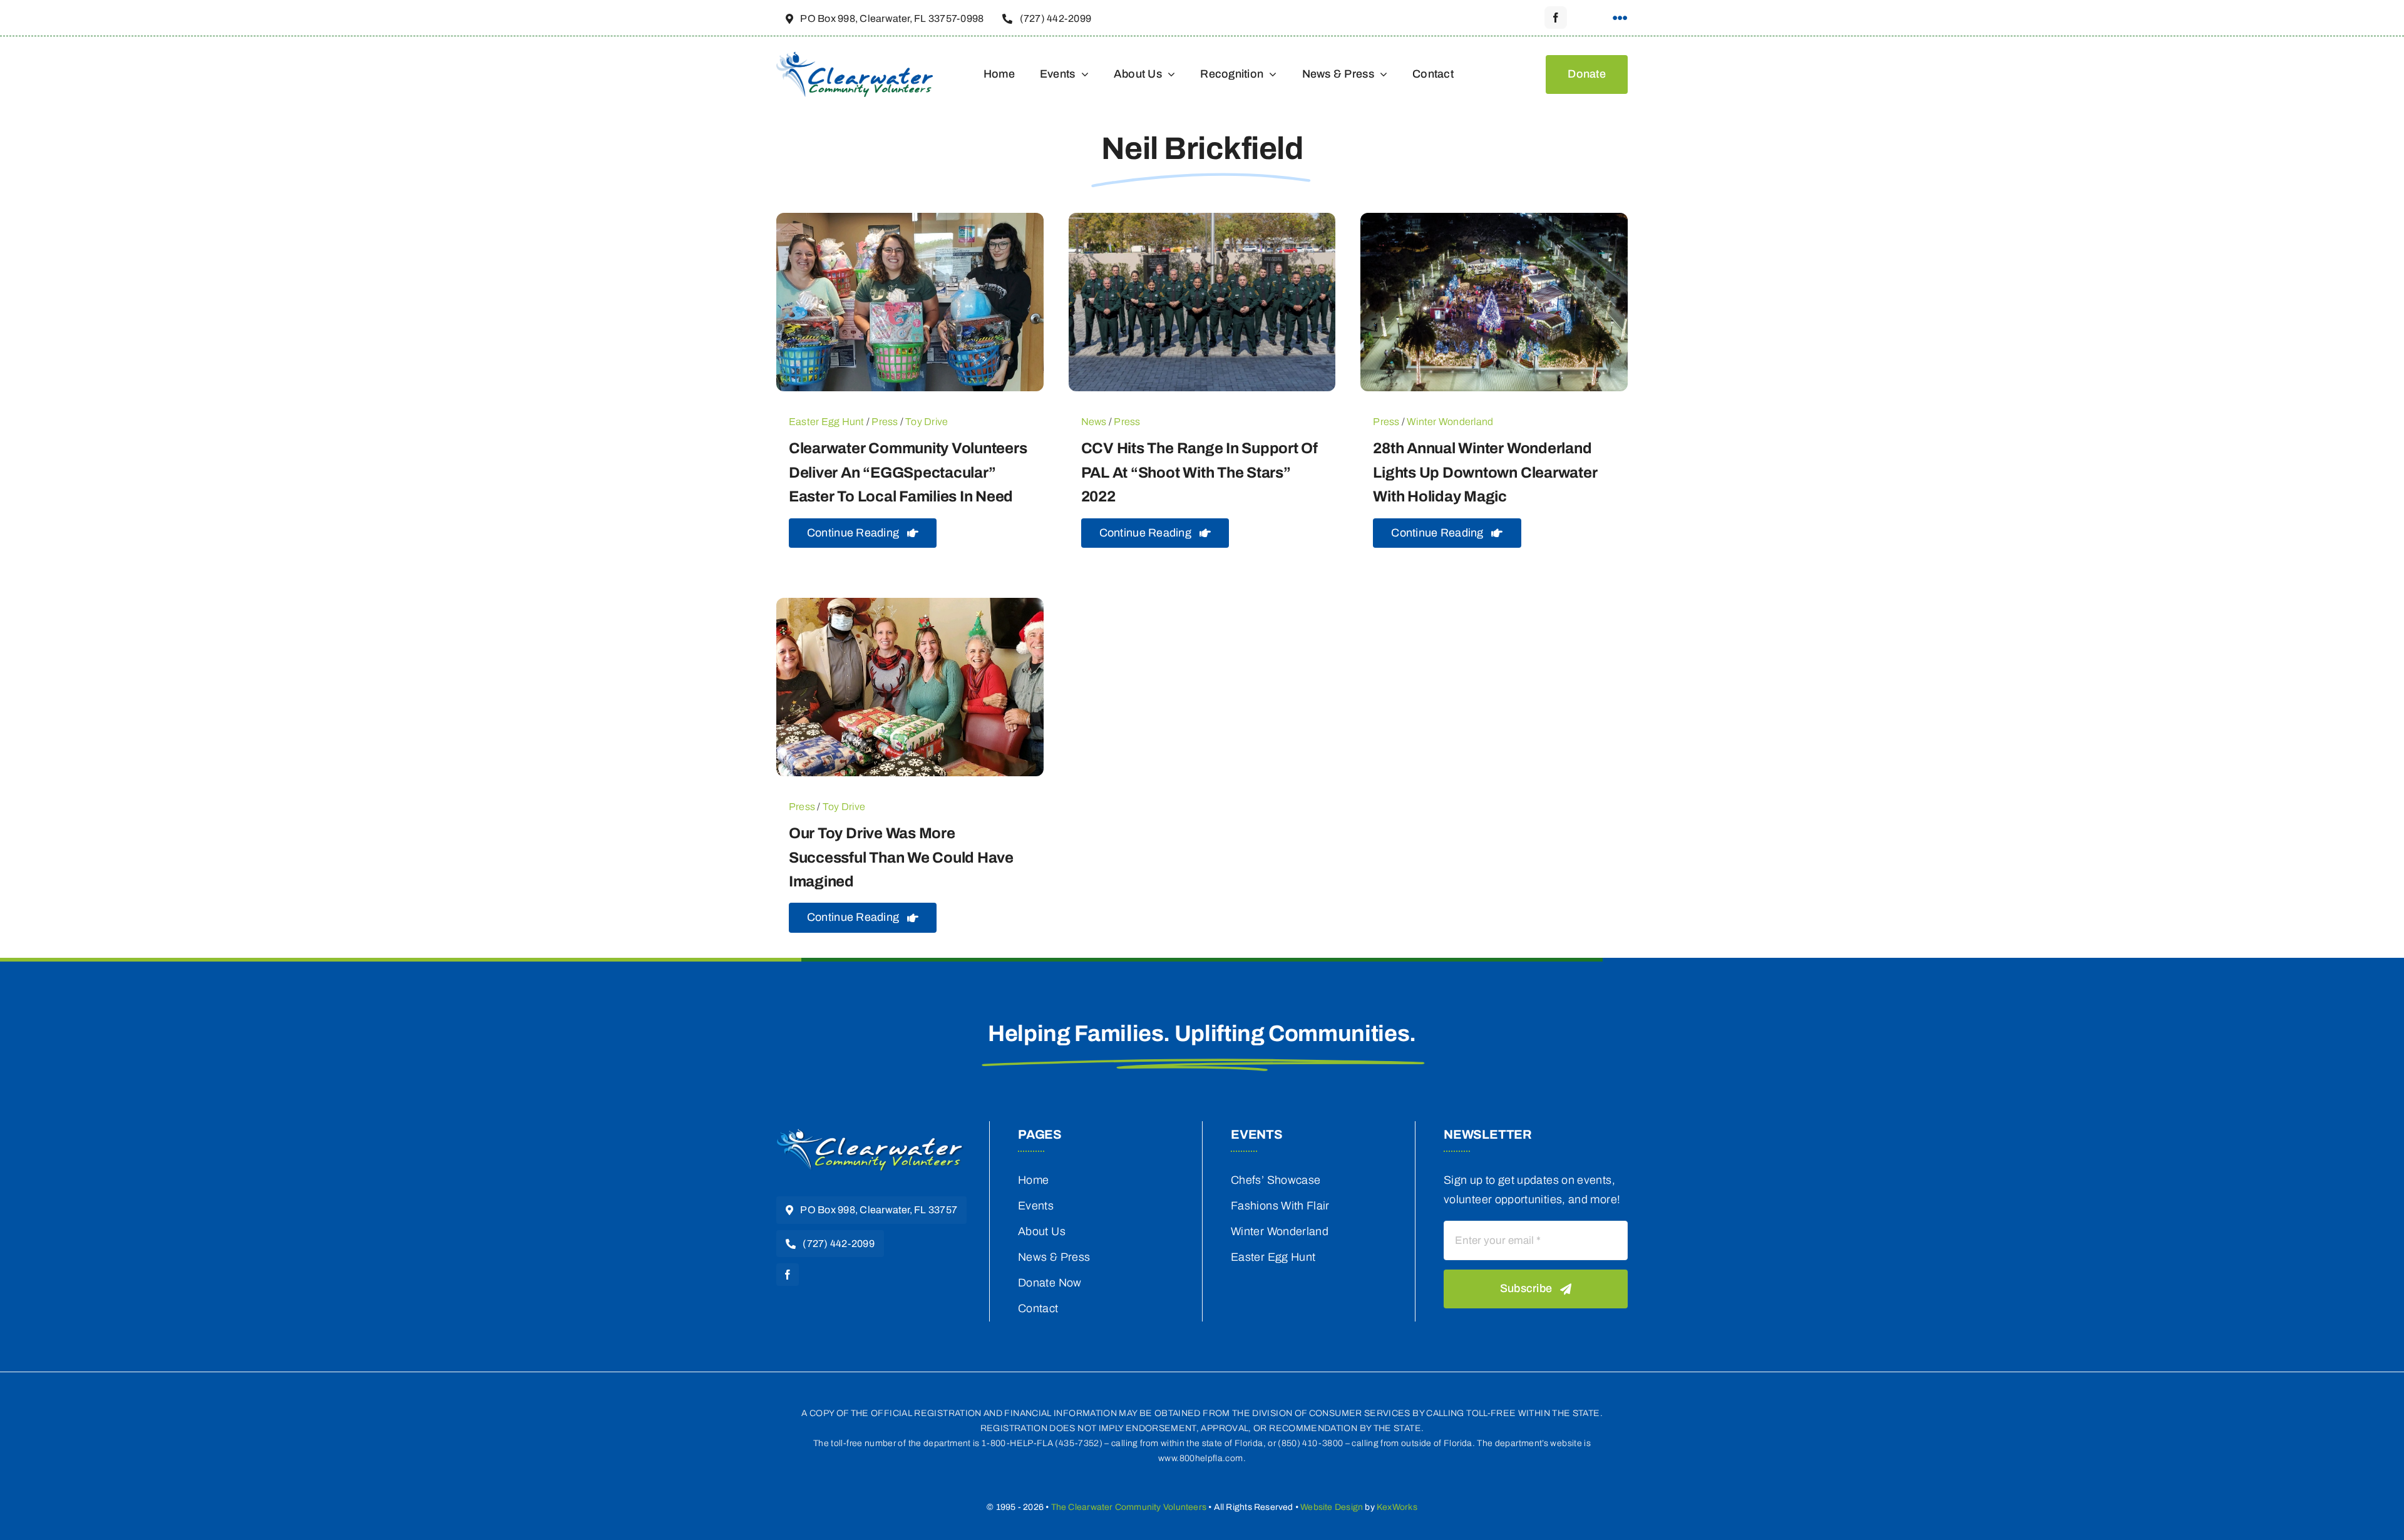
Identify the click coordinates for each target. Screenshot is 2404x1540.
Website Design (1332, 1507)
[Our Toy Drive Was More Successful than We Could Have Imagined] (910, 607)
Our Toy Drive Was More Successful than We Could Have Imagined (901, 857)
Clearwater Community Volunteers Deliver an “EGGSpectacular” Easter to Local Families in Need (908, 472)
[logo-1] (870, 1133)
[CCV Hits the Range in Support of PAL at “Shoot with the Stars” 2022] (1202, 222)
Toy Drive (927, 422)
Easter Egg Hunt (827, 422)
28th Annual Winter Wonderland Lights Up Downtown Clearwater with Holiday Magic (1485, 472)
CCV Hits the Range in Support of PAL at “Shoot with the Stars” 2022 (1199, 472)
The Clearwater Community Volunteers (1129, 1507)
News (1094, 422)
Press (885, 422)
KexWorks (1397, 1507)
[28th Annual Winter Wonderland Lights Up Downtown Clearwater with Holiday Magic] (1494, 222)
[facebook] (1556, 18)
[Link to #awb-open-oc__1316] (1620, 18)
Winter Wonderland (1450, 422)
